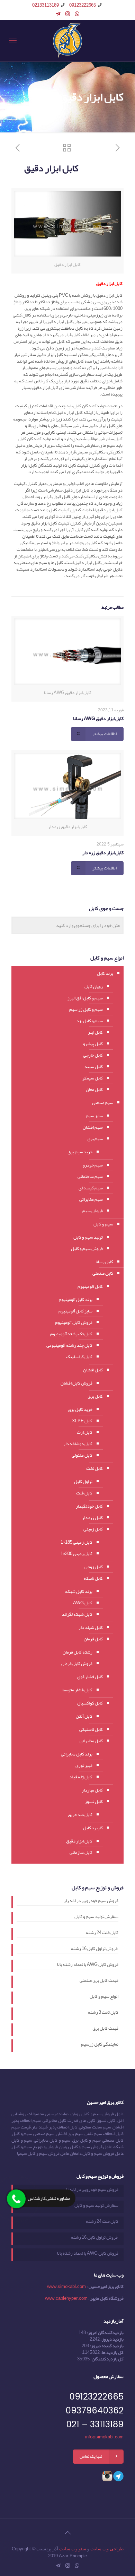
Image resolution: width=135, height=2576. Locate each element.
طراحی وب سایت (107, 2549)
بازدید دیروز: (112, 2339)
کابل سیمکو (93, 1078)
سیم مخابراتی (91, 1199)
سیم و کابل (103, 1224)
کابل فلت (84, 1493)
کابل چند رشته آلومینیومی (69, 1345)
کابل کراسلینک (79, 1357)
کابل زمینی (93, 1529)
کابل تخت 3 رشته (103, 2013)
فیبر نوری (84, 1766)
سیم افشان (93, 1127)
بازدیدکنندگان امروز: (105, 2333)
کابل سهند (94, 1067)
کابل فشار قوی (90, 1677)
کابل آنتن (84, 1716)
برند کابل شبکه (79, 1591)
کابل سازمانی (81, 1853)
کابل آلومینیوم (90, 1286)
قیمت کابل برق (105, 2029)
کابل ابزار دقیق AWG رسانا (98, 718)
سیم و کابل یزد (90, 1021)
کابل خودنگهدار (89, 1506)
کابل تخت (94, 1468)
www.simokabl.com (66, 2287)
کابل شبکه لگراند (77, 1614)
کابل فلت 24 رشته (102, 1933)
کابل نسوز (94, 1802)
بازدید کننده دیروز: (106, 2346)
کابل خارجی (93, 1055)
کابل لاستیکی (91, 1729)
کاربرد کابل (93, 1828)
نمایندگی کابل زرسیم (100, 2045)
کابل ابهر (95, 1032)
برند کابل (105, 973)
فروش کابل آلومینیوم (74, 1322)
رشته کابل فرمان (78, 1652)
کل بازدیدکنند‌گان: (107, 2359)
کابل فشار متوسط (77, 1690)
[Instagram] (68, 14)
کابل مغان (94, 1090)
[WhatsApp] (77, 14)
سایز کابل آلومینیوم (75, 1311)
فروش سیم (93, 1211)
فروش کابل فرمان (77, 1664)
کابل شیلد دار (91, 1628)
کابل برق (95, 1396)
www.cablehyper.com (66, 2298)
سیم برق (95, 1139)
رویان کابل (94, 987)
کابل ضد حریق (80, 1815)
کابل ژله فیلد (81, 1777)
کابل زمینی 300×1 (76, 1554)
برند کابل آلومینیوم (76, 1300)
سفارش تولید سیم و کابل (96, 1917)
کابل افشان (93, 1370)
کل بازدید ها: (112, 2352)
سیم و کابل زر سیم (86, 1009)
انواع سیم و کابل (104, 1997)
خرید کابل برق (80, 1410)
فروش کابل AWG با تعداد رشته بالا (88, 1965)
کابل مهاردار (92, 1790)
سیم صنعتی (103, 1103)
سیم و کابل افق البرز (85, 998)
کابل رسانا (104, 1262)
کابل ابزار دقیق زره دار (103, 852)
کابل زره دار (92, 1518)
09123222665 (83, 5)
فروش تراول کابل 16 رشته (95, 1949)
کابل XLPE (82, 1421)
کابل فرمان (93, 1639)
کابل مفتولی (82, 1455)
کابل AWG (83, 1603)
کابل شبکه (93, 1578)
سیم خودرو (93, 1165)
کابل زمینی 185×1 (76, 1542)
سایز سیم (94, 1116)
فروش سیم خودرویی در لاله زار (91, 1901)
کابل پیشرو (93, 1044)
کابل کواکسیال (90, 1703)
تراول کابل (83, 1482)
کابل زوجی (94, 1567)
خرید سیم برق (80, 1152)
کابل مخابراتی (91, 1741)
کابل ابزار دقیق (79, 1841)
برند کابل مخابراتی (77, 1754)
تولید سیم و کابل (88, 1237)
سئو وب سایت (73, 2549)
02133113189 (46, 5)
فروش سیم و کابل (87, 1249)
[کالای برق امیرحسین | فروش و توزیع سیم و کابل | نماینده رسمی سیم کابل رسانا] (67, 41)
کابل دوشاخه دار (78, 1444)
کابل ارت (85, 1432)
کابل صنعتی (103, 1273)
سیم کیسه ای (91, 1188)
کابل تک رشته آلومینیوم (71, 1334)
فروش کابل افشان (76, 1383)
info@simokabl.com (104, 2437)
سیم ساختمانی (90, 1177)
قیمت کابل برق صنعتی (99, 1981)
